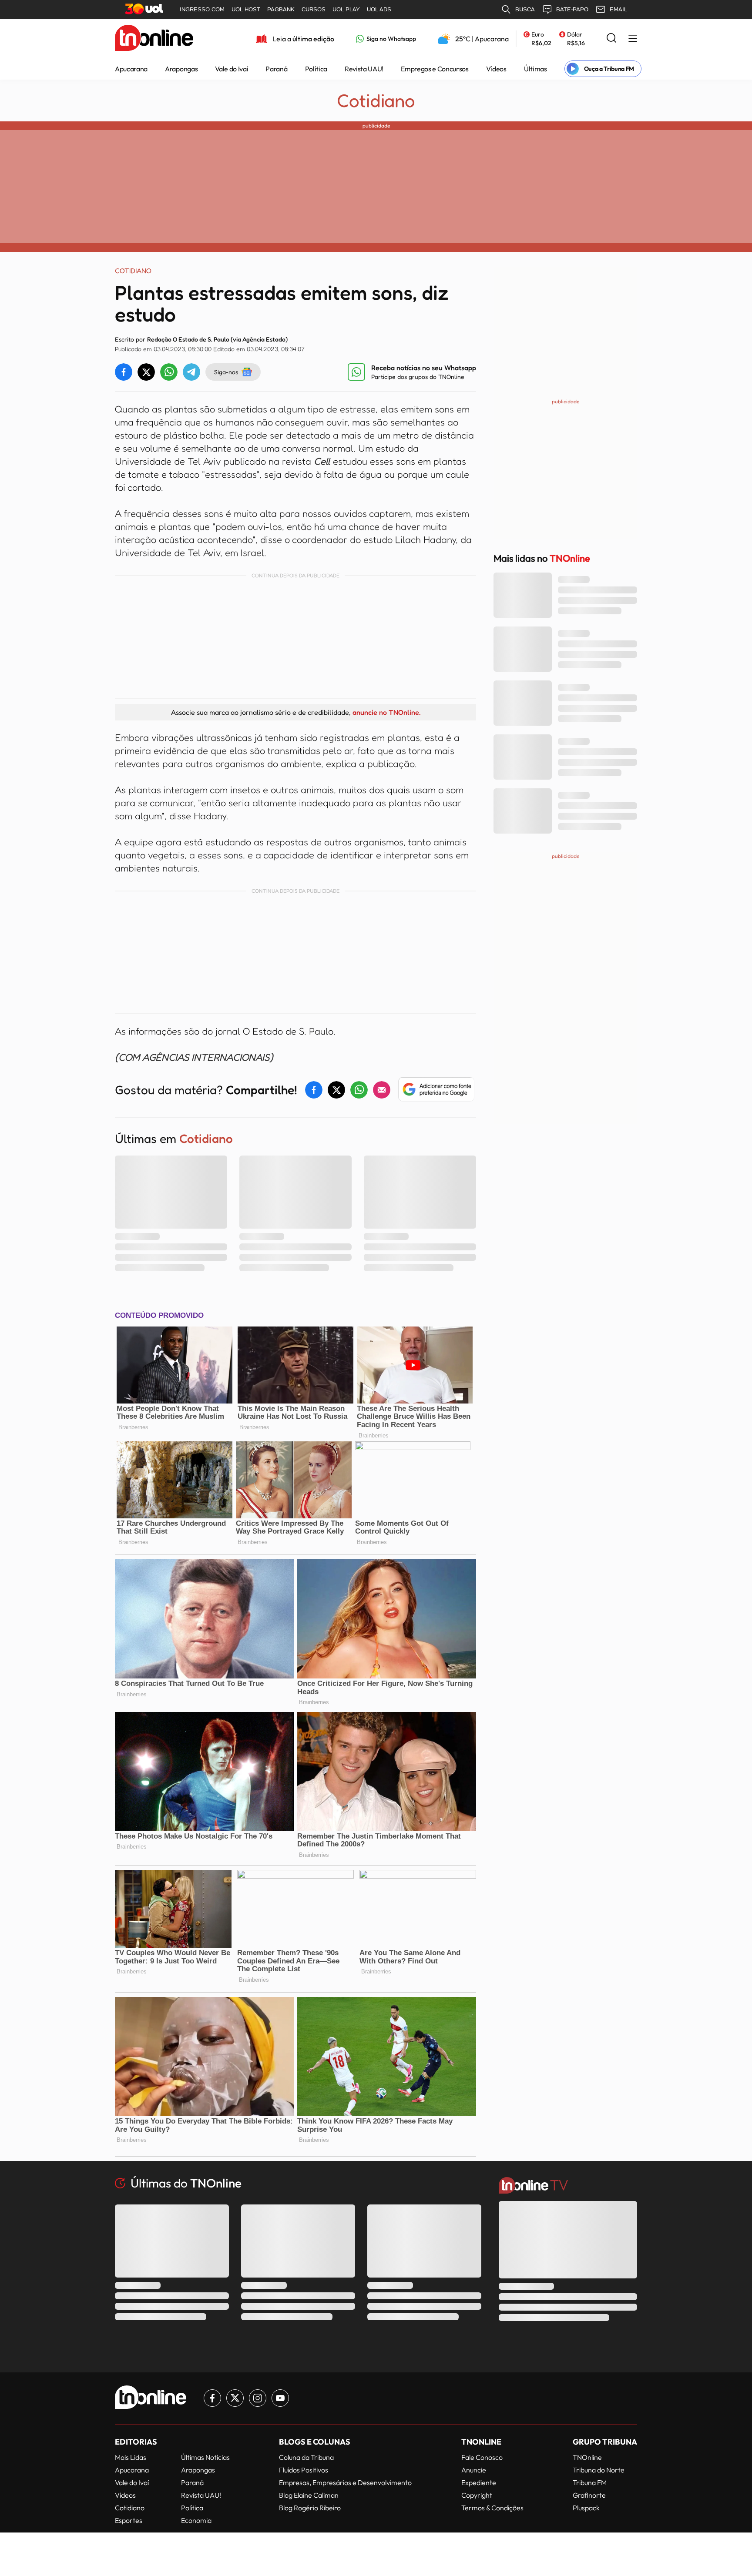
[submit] (611, 39)
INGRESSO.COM (202, 9)
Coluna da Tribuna (306, 2457)
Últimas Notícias (205, 2457)
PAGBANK (281, 9)
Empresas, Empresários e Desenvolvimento (345, 2482)
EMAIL (618, 9)
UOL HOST (246, 9)
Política (316, 69)
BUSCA (525, 9)
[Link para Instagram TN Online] (258, 2398)
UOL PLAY (346, 9)
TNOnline (587, 2457)
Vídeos (496, 69)
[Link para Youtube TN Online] (280, 2398)
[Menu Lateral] (633, 39)
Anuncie (474, 2470)
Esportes (129, 2520)
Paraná (276, 69)
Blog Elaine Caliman (309, 2495)
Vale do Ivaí (232, 69)
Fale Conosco (482, 2457)
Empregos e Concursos (435, 69)
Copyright (477, 2495)
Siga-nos (226, 372)
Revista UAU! (364, 69)
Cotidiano (376, 100)
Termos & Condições (492, 2508)
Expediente (479, 2482)
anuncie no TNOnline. (386, 712)
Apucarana (131, 69)
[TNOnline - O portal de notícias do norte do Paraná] (154, 39)
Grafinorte (589, 2495)
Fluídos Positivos (304, 2470)
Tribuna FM (590, 2482)
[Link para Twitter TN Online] (235, 2398)
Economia (196, 2520)
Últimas (535, 69)
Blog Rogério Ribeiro (310, 2508)
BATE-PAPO (572, 9)
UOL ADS (379, 9)
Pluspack (586, 2508)
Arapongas (181, 69)
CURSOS (314, 9)
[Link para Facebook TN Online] (212, 2398)
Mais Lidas (131, 2457)
